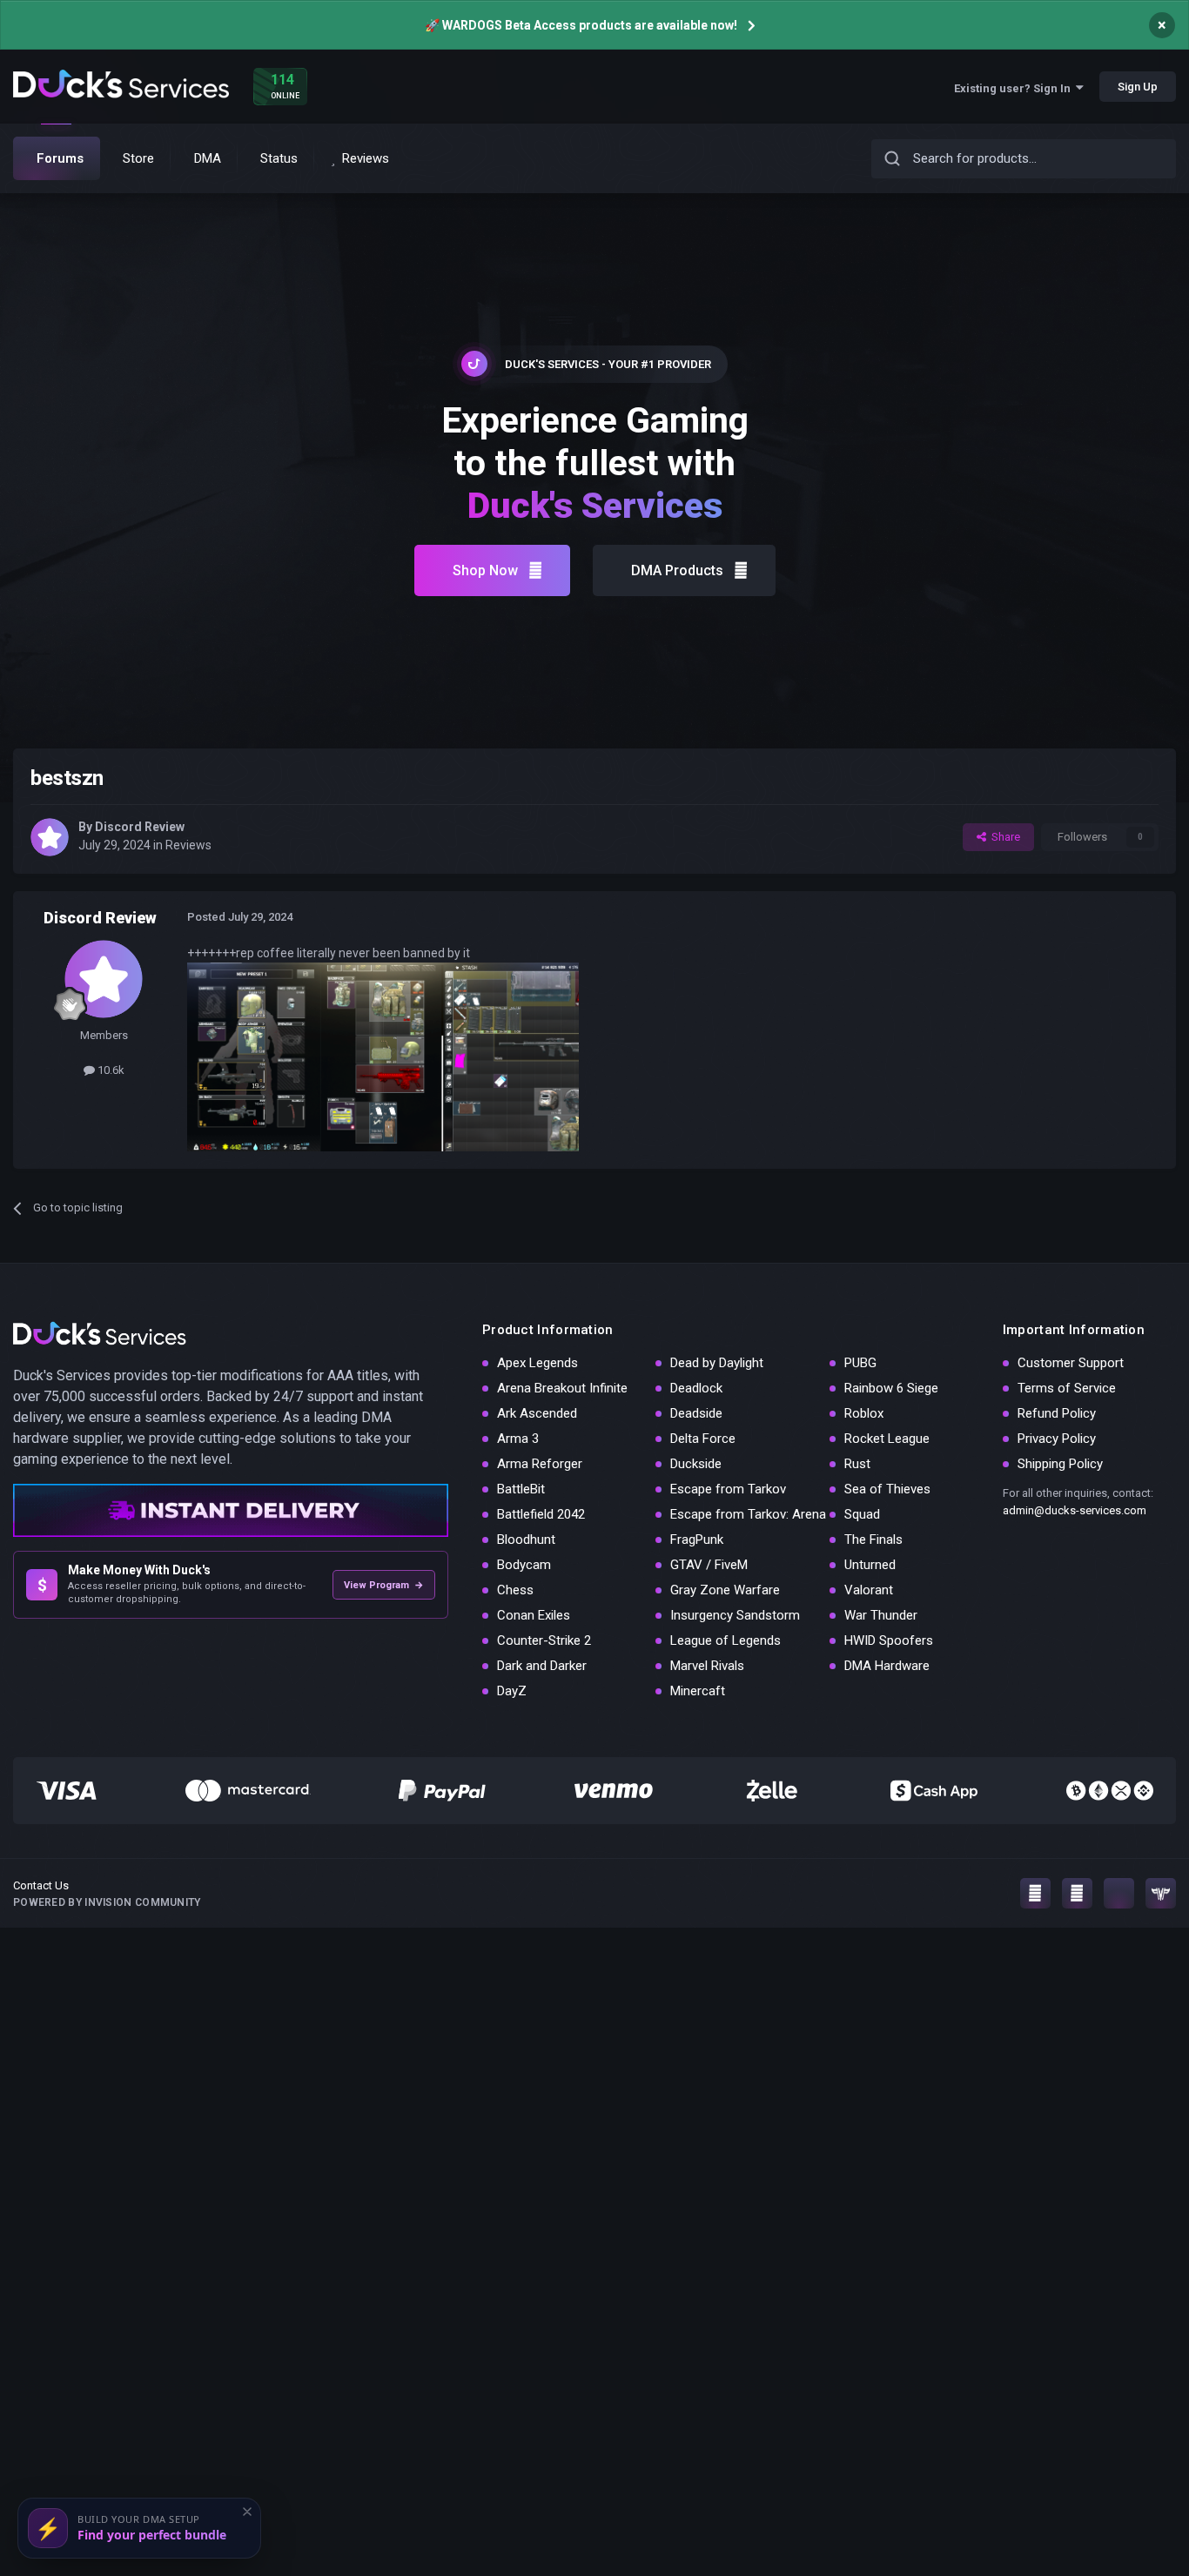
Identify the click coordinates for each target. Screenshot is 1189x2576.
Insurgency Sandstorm (735, 1615)
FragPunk (697, 1540)
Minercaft (698, 1691)
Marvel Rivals (707, 1666)
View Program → (384, 1585)
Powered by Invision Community (107, 1902)
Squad (862, 1514)
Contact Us (41, 1885)
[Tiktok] (1119, 1893)
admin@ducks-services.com (1075, 1510)
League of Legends (725, 1640)
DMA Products (677, 570)
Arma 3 (518, 1439)
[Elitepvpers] (1161, 1893)
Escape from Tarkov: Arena (748, 1514)
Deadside (696, 1413)
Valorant (869, 1590)
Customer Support (1071, 1363)
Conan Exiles (534, 1615)
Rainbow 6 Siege (891, 1388)
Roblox (864, 1413)
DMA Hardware (887, 1666)
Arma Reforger (540, 1464)
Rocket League (887, 1439)
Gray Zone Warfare (725, 1590)
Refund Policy (1057, 1413)
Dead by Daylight (717, 1363)
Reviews (188, 845)
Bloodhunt (526, 1540)
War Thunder (881, 1615)
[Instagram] (1035, 1893)
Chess (515, 1590)
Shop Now (485, 570)
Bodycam (524, 1565)
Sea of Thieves (887, 1489)
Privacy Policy (1057, 1439)
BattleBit (521, 1489)
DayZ (512, 1691)
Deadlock (696, 1388)
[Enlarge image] (383, 1056)
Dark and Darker (542, 1666)
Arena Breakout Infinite (562, 1388)
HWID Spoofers (889, 1640)
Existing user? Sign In (1015, 88)
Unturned (870, 1565)
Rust (857, 1464)
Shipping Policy (1060, 1464)
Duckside (696, 1464)
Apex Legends (537, 1363)
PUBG (860, 1363)
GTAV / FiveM (709, 1565)
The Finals (873, 1540)
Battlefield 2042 (541, 1514)
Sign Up (1138, 87)
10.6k (110, 1070)
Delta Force (703, 1439)
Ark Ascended (537, 1413)
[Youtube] (1077, 1893)
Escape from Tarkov (728, 1489)
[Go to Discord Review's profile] (50, 837)
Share (1003, 837)
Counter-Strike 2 (544, 1640)
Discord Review (140, 827)
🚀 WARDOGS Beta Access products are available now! (581, 25)
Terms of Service (1067, 1388)
